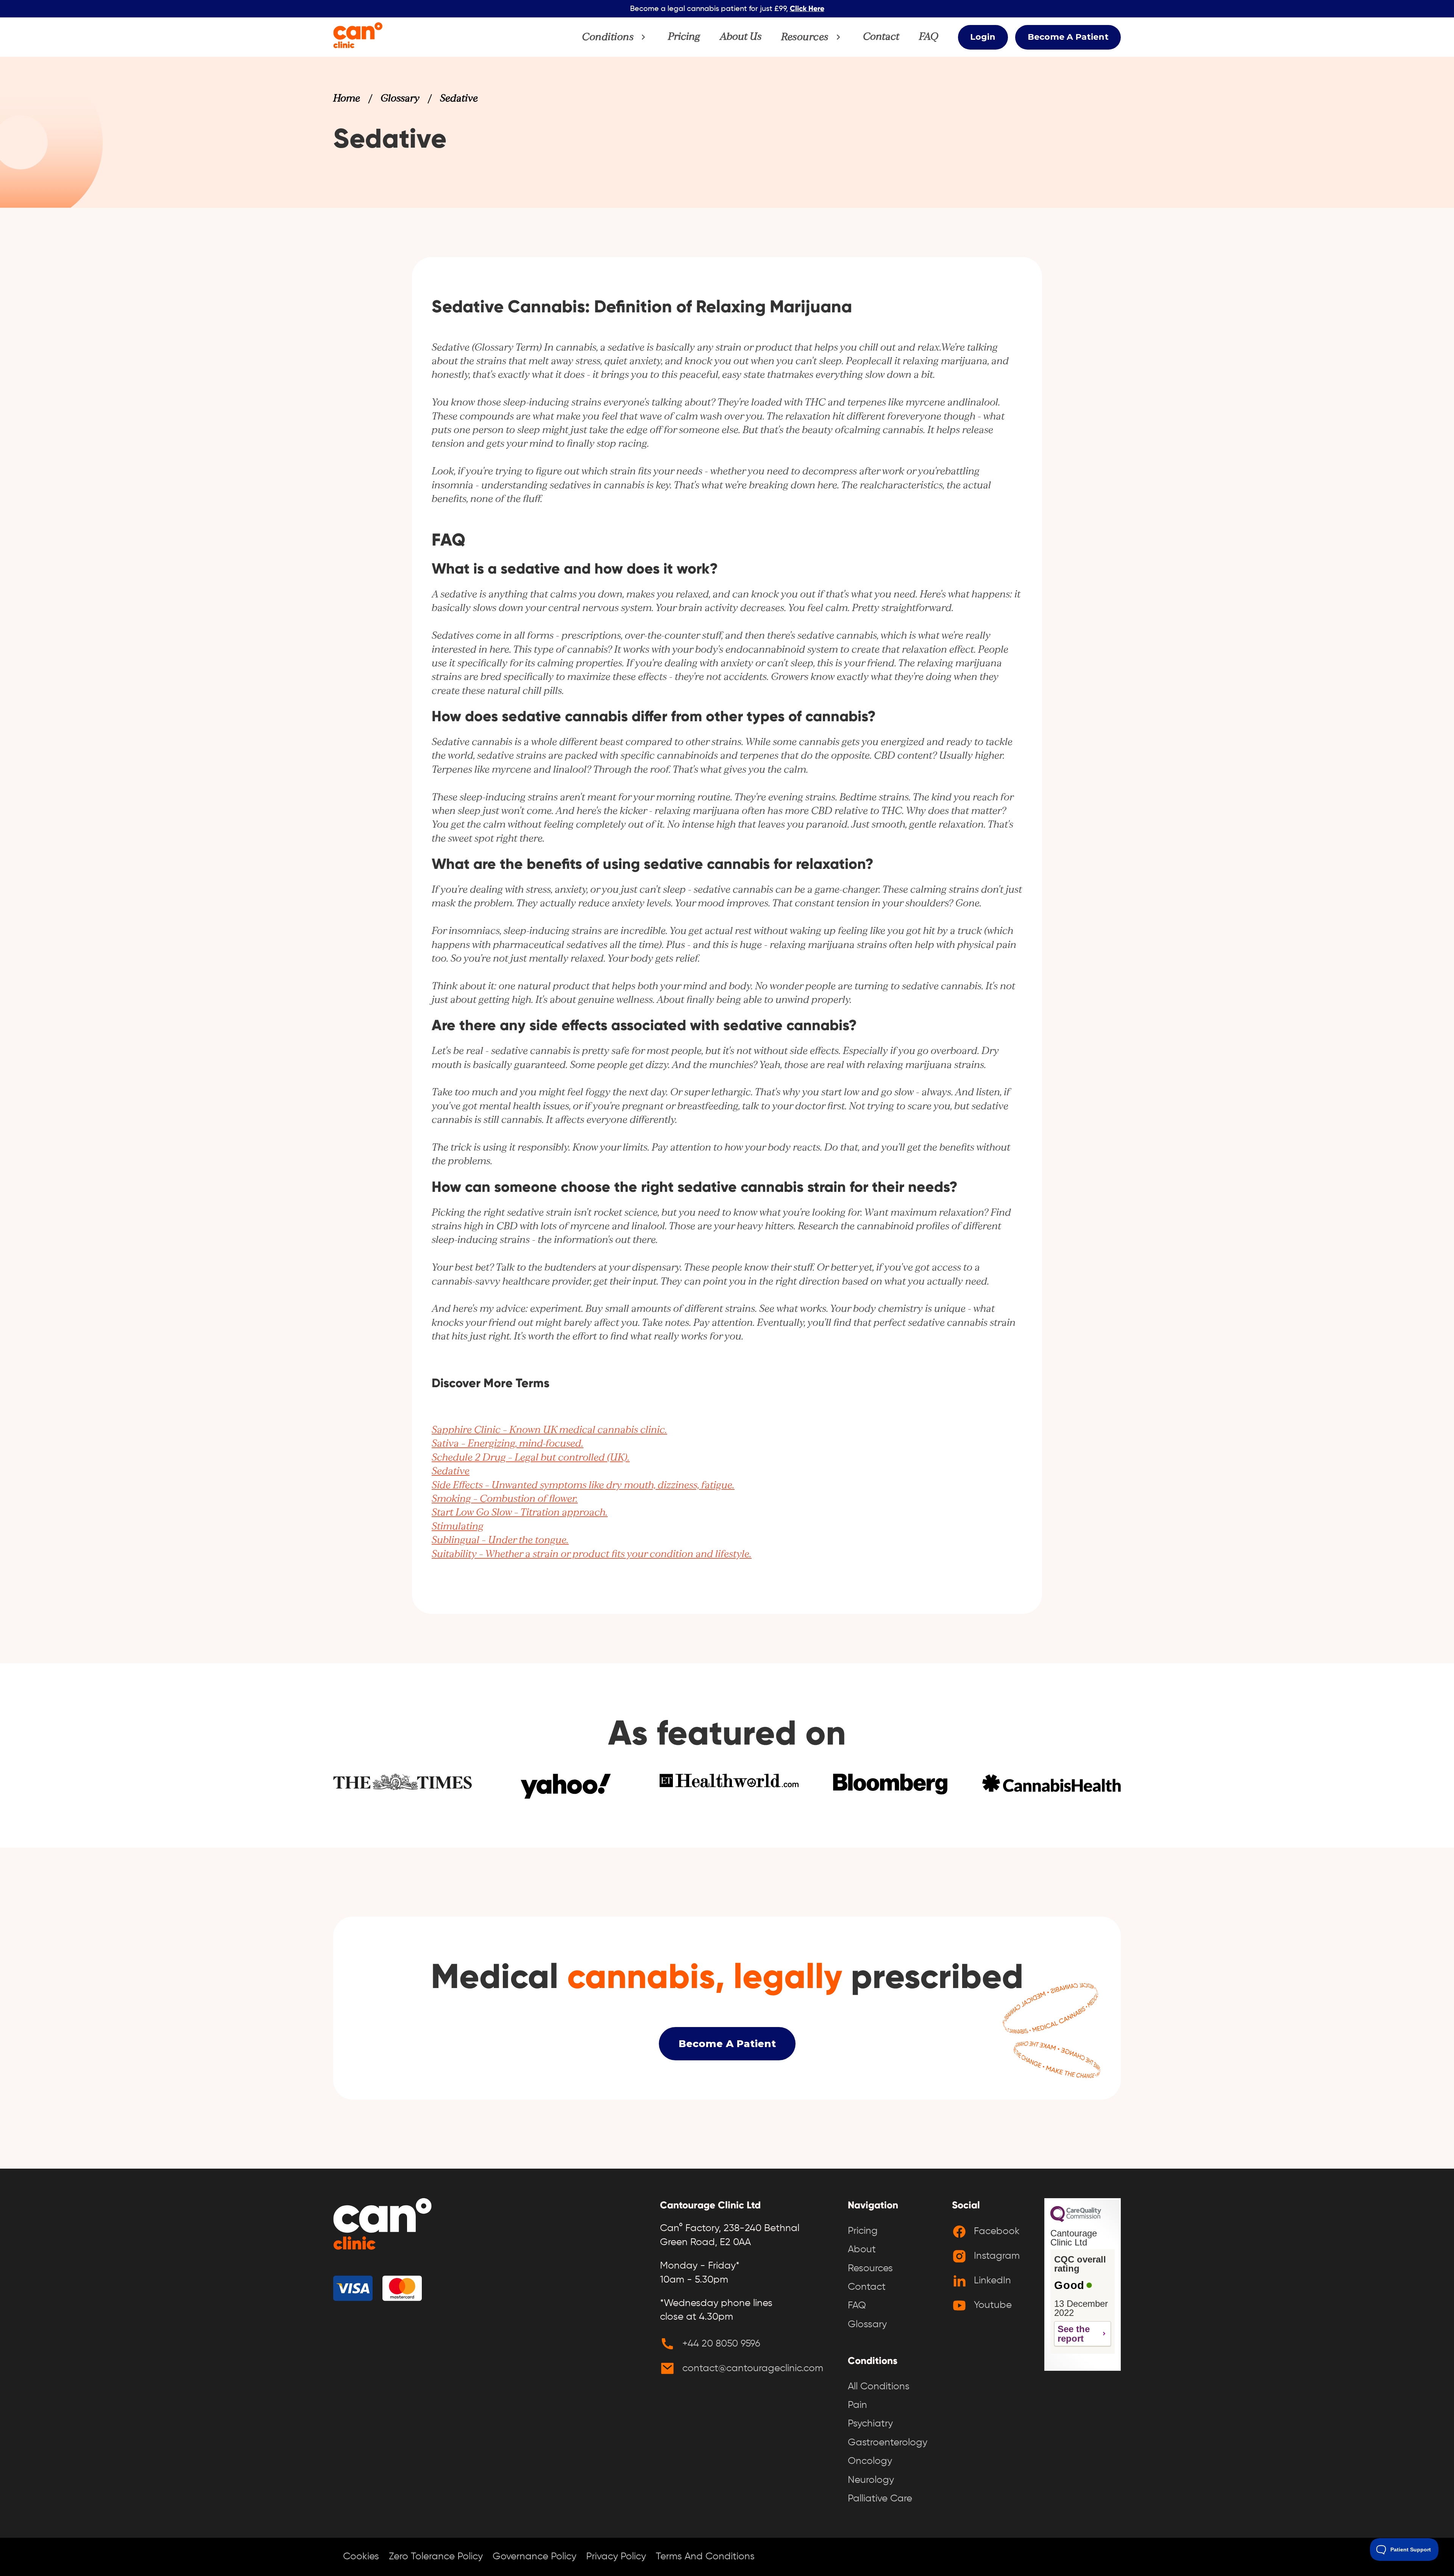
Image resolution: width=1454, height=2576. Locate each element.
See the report (1074, 2334)
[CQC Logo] (1076, 2220)
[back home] (382, 2226)
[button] (615, 37)
